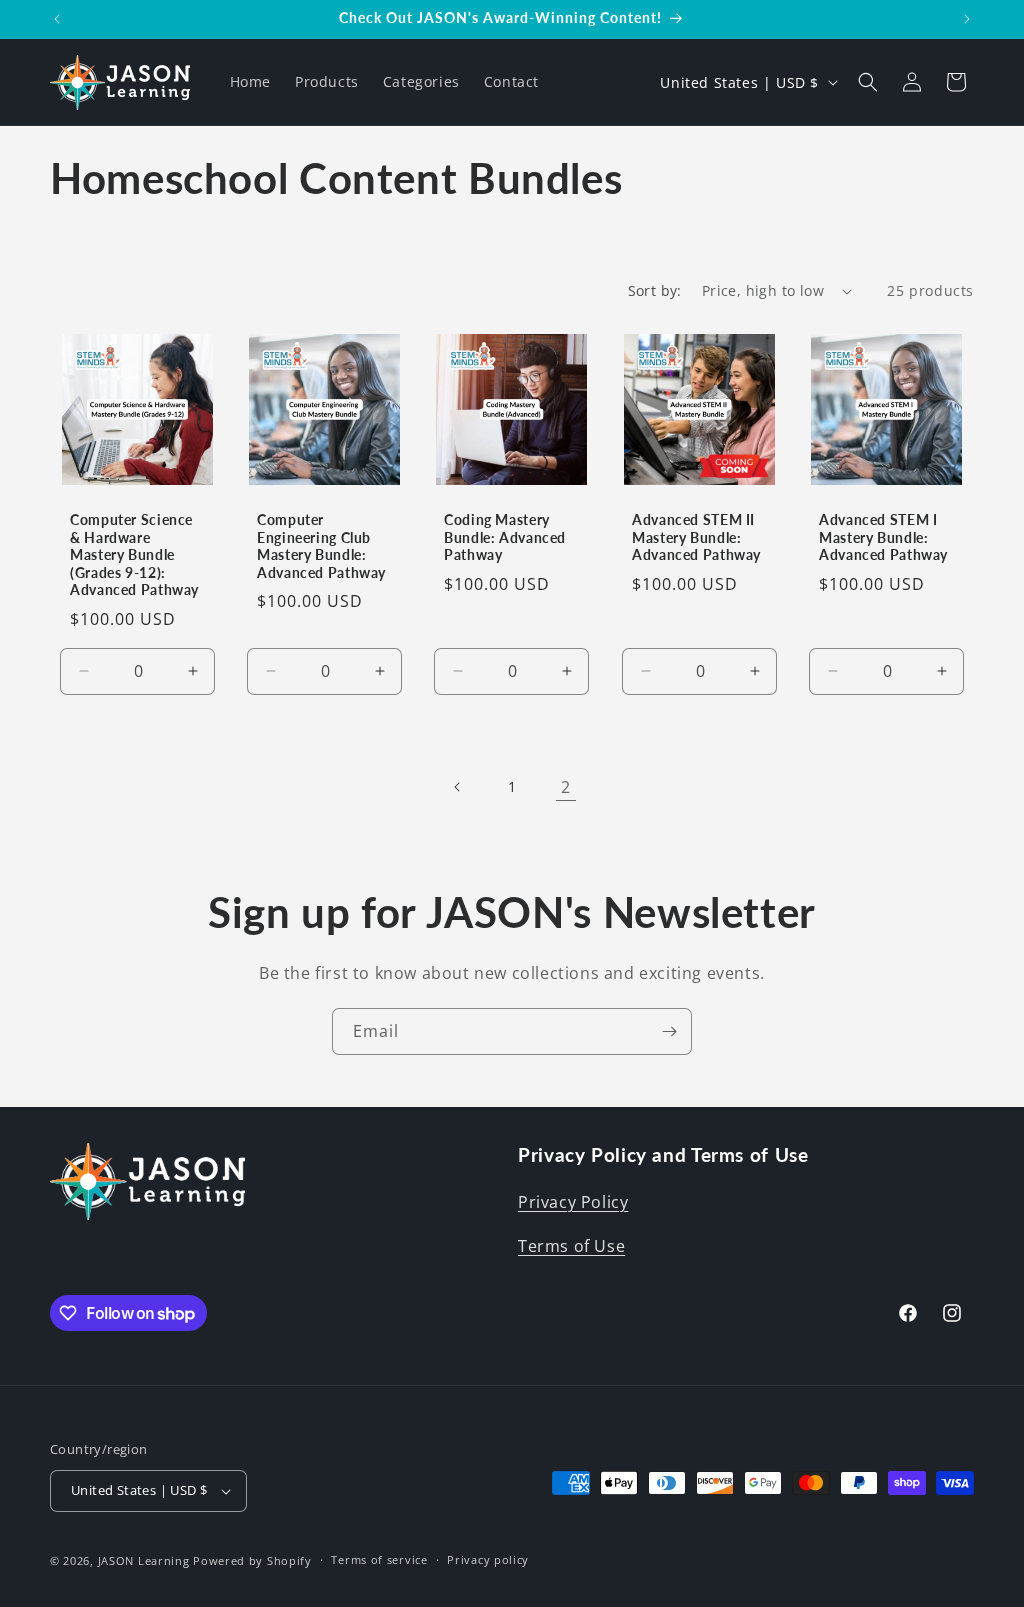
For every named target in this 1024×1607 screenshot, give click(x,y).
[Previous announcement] (57, 19)
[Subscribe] (669, 1031)
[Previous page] (458, 787)
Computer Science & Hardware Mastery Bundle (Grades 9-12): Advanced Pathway (134, 555)
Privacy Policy (573, 1202)
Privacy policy (488, 1559)
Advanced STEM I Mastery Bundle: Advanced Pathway (883, 537)
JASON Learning (144, 1560)
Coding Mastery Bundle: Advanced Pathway (505, 537)
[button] (868, 82)
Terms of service (379, 1559)
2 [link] (566, 787)
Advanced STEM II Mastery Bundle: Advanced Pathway (696, 537)
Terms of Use (571, 1246)
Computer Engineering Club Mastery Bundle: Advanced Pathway (321, 546)
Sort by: (655, 290)
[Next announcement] (967, 19)
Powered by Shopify (252, 1560)
